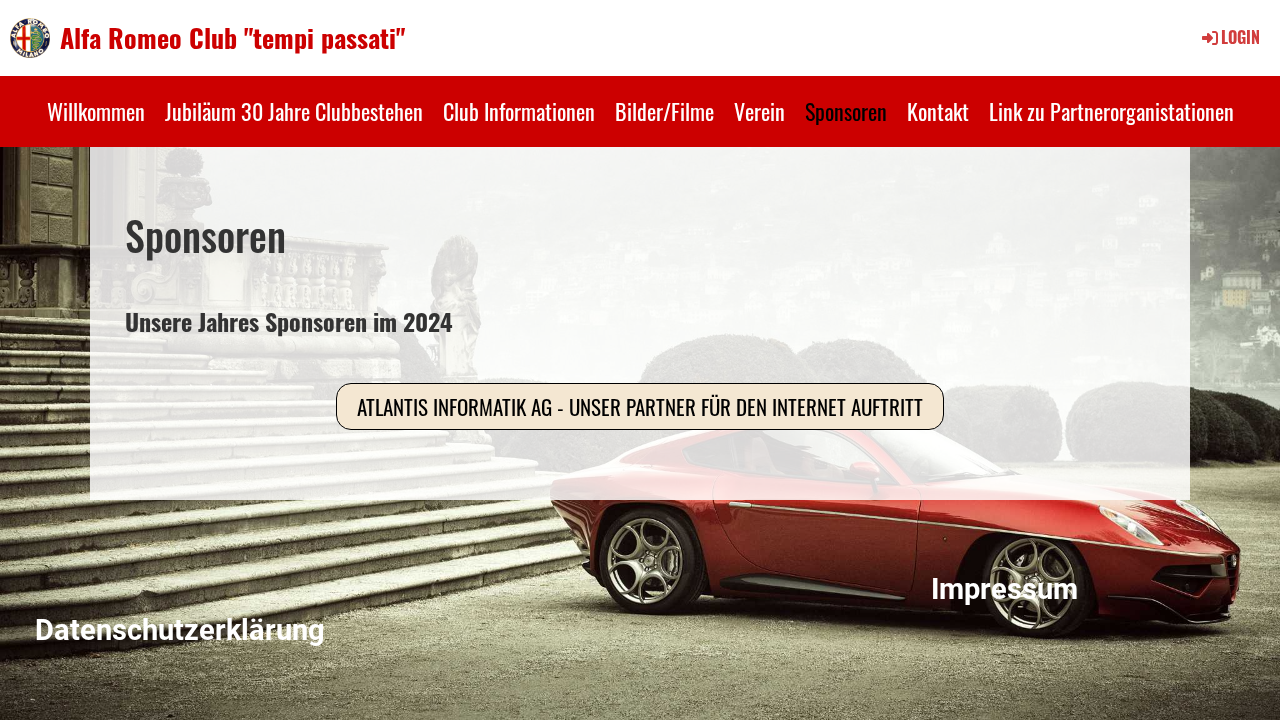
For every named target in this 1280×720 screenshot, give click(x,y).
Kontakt (938, 111)
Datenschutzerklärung (180, 630)
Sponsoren (846, 111)
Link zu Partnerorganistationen (1111, 111)
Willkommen (96, 111)
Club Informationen (519, 111)
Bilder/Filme (664, 111)
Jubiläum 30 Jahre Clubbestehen (294, 111)
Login (1240, 37)
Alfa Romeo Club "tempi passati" (232, 38)
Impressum (1004, 589)
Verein (759, 111)
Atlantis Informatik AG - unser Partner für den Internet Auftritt (640, 406)
